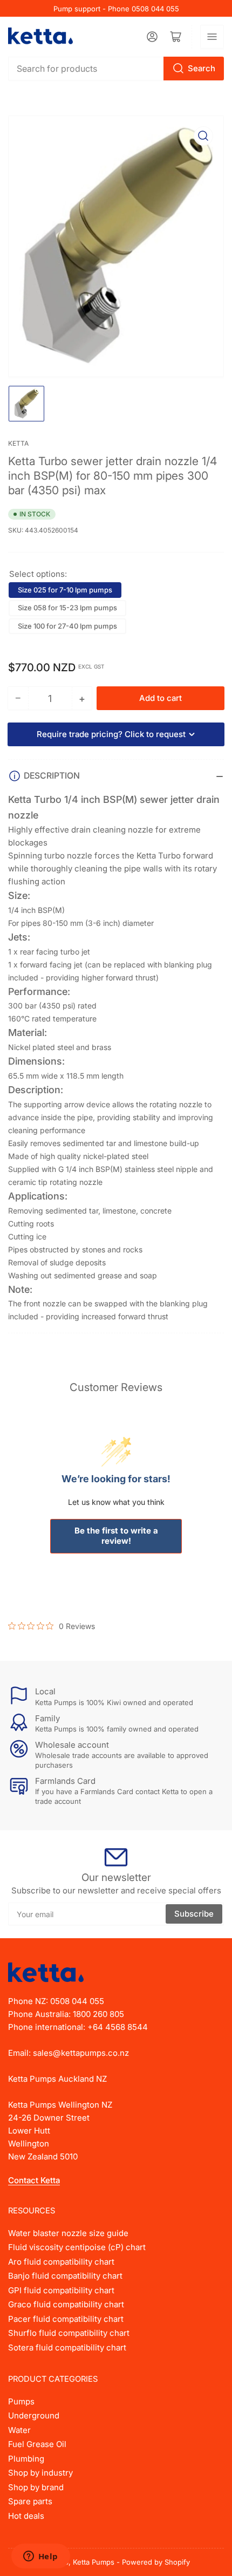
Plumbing (26, 2459)
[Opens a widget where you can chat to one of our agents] (40, 2557)
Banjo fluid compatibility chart (65, 2276)
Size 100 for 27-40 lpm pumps (67, 626)
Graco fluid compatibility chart (66, 2304)
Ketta (18, 443)
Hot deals (26, 2516)
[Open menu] (212, 37)
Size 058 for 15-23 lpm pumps (67, 608)
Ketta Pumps (94, 2562)
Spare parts (30, 2501)
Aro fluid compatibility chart (61, 2262)
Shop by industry (40, 2473)
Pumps (21, 2401)
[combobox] (116, 69)
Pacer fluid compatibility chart (66, 2319)
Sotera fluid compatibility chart (67, 2347)
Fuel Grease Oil (37, 2444)
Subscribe (194, 1914)
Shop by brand (36, 2487)
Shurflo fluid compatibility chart (69, 2333)
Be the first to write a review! (116, 1536)
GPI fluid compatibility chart (61, 2290)
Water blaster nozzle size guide (68, 2233)
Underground (34, 2415)
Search (202, 68)
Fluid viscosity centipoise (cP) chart (77, 2247)
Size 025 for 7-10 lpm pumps (65, 590)
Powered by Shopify (156, 2562)
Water (19, 2430)
